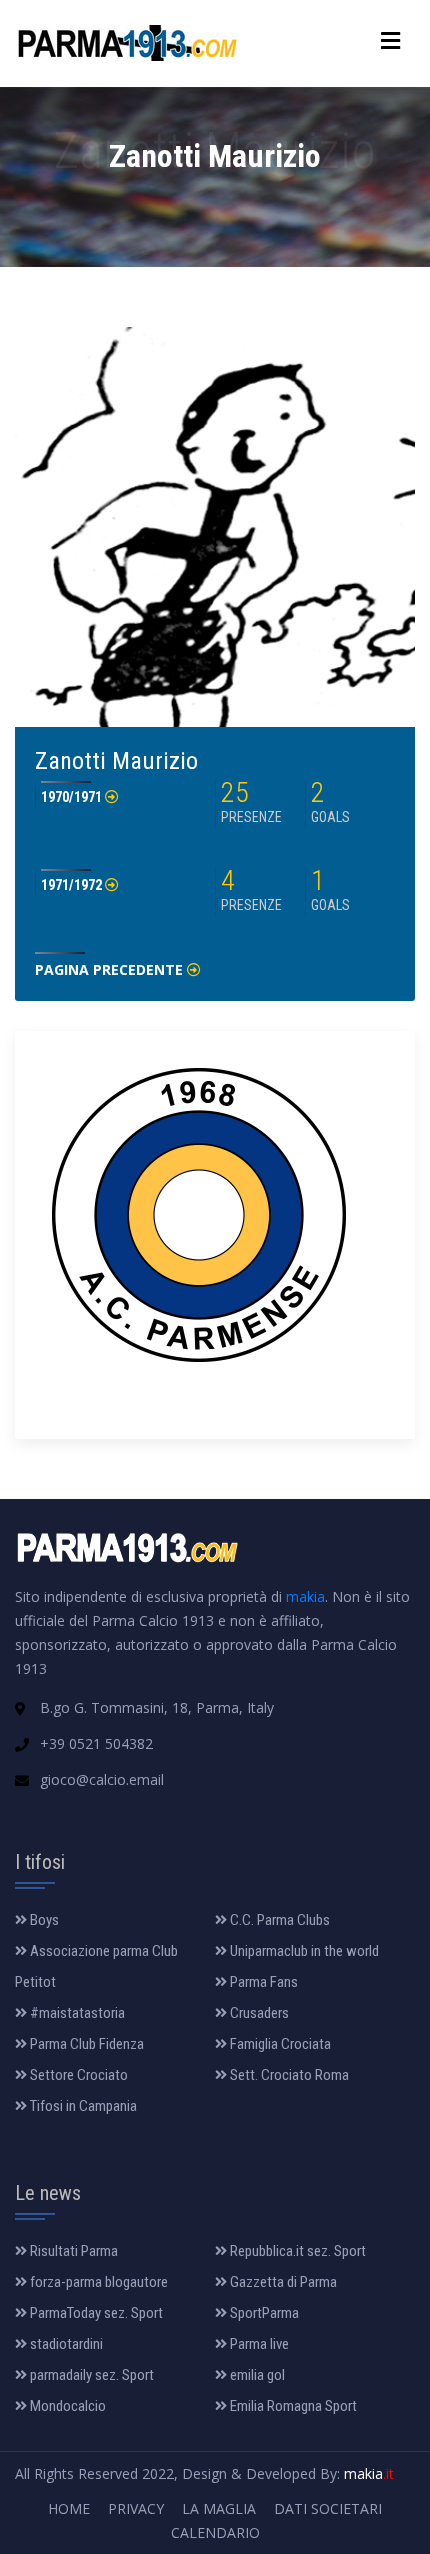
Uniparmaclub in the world (303, 1951)
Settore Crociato (77, 2075)
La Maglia (219, 2508)
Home (69, 2508)
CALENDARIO (215, 2532)
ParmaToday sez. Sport (95, 2313)
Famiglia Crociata (279, 2044)
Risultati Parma (72, 2251)
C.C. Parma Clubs (278, 1920)
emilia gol (256, 2375)
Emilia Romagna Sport (292, 2406)
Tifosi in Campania (82, 2106)
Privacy (136, 2508)
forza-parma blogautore (97, 2282)
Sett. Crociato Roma (288, 2075)
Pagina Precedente (111, 969)
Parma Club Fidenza (85, 2044)
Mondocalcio (66, 2406)
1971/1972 (73, 885)
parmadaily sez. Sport (90, 2375)
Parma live (258, 2344)
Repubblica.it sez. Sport (296, 2251)
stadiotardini (65, 2344)
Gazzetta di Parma (282, 2282)
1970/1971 (73, 797)
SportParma (263, 2313)
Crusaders (258, 2013)
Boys (43, 1920)
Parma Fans (262, 1982)
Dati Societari (328, 2508)
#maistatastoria (76, 2013)
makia (305, 1596)
